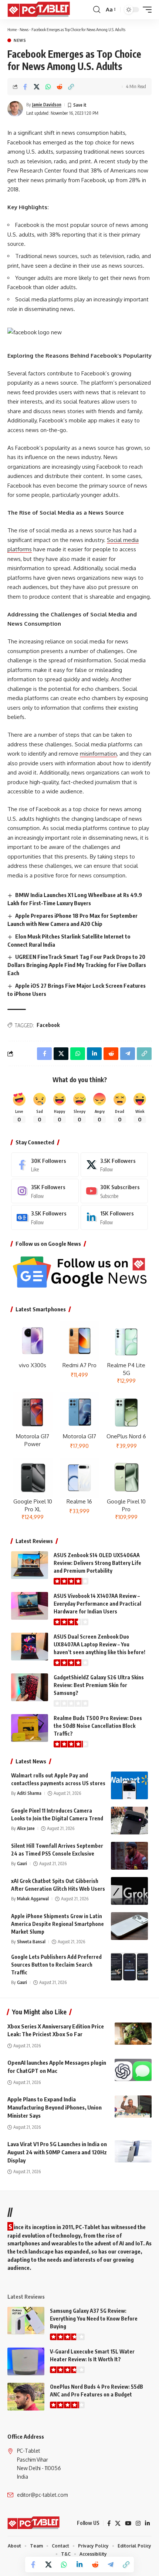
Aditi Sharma (29, 1793)
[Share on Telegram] (111, 2565)
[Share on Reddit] (60, 87)
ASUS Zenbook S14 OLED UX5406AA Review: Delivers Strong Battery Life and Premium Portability (97, 1563)
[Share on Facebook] (25, 87)
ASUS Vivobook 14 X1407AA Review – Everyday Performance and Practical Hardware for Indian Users (97, 1604)
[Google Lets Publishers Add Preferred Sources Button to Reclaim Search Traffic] (129, 1967)
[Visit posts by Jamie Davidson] (15, 109)
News (24, 29)
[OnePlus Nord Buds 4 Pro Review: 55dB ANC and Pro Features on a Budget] (26, 2397)
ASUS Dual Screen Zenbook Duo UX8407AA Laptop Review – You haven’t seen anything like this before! (99, 1644)
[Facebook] (45, 1165)
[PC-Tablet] (40, 10)
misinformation (98, 754)
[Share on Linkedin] (79, 2565)
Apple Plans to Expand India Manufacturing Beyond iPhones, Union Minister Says (55, 2107)
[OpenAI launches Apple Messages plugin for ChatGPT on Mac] (133, 2070)
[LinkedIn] (114, 1217)
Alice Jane (26, 1828)
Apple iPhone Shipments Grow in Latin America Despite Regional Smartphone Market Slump (57, 1924)
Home (12, 29)
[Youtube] (114, 1191)
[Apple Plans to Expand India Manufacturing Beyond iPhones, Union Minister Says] (133, 2107)
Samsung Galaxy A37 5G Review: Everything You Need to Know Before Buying (94, 2319)
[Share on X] (37, 87)
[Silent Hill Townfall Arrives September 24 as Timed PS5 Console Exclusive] (129, 1856)
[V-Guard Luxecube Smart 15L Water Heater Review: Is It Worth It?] (26, 2361)
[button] (97, 10)
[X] (114, 1165)
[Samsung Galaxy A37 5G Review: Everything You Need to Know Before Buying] (26, 2321)
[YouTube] (128, 2523)
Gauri (22, 1864)
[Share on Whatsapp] (48, 87)
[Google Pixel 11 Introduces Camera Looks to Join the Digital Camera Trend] (129, 1821)
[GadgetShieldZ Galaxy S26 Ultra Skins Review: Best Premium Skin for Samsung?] (30, 1687)
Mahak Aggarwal (33, 1899)
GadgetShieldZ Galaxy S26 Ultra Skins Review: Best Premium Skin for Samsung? (99, 1685)
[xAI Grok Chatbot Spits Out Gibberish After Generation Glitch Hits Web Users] (129, 1891)
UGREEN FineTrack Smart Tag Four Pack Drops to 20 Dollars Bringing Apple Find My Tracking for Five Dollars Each (77, 965)
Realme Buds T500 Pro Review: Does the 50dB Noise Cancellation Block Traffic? (98, 1726)
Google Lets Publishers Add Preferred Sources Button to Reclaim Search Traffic (56, 1965)
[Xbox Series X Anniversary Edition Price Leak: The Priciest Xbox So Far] (133, 2034)
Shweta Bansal (31, 1942)
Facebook (48, 1025)
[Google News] (45, 1217)
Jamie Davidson (47, 105)
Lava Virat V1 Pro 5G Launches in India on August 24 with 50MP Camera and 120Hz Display (57, 2152)
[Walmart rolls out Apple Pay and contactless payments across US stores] (129, 1785)
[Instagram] (45, 1191)
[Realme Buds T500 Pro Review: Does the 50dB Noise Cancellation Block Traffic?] (30, 1728)
